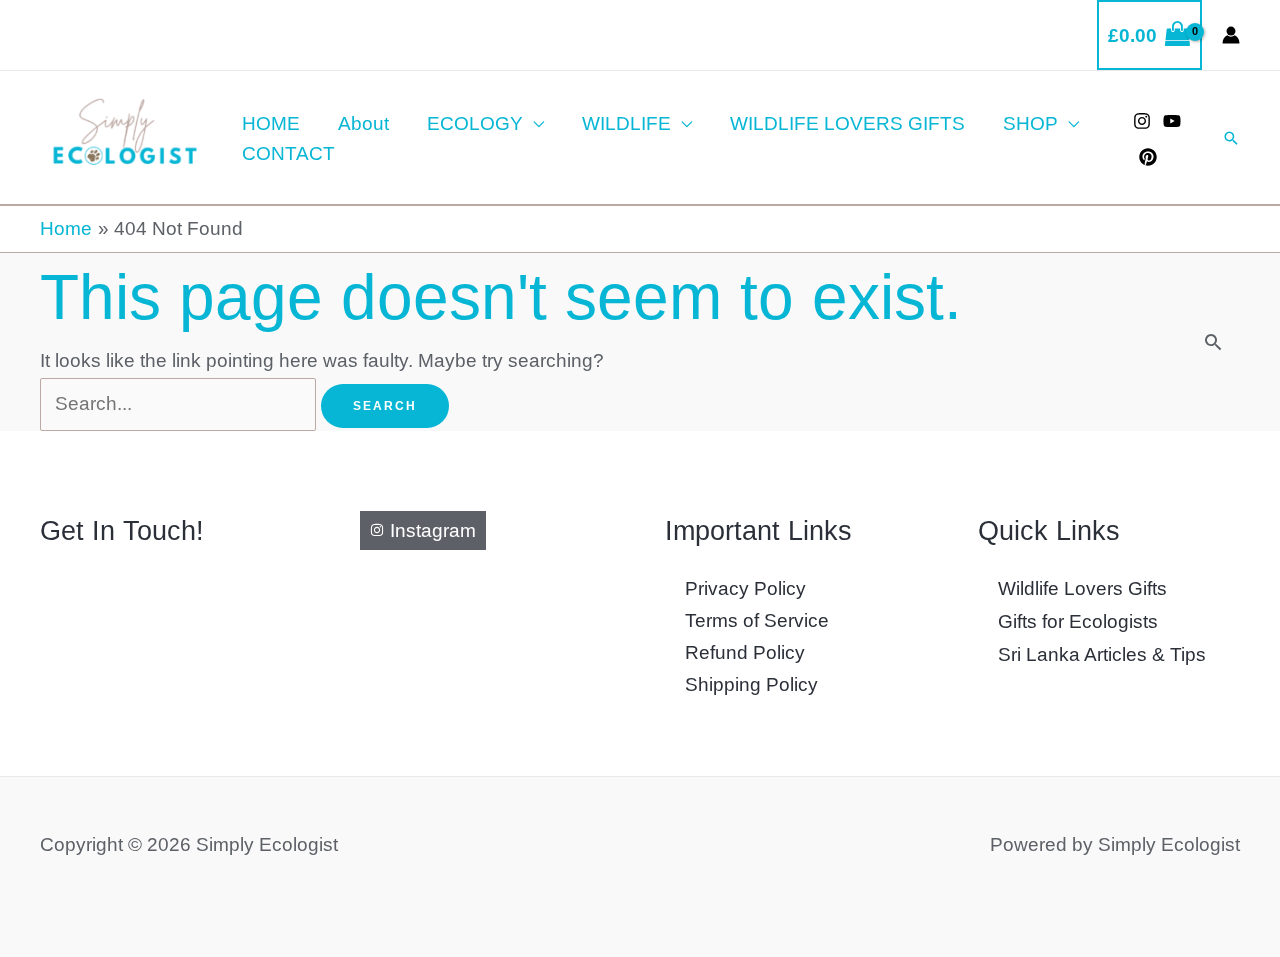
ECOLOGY (475, 123)
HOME (271, 123)
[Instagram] (1142, 121)
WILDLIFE (626, 123)
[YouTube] (1172, 121)
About (363, 123)
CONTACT (288, 153)
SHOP (1030, 123)
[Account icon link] (1231, 35)
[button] (1231, 138)
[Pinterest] (1148, 157)
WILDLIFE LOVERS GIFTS (847, 123)
